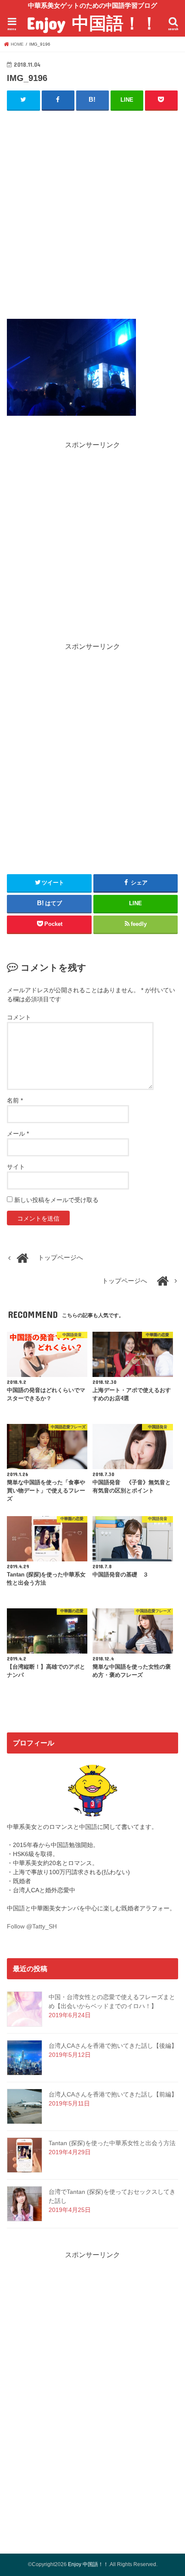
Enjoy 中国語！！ (92, 23)
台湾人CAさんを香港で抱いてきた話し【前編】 (113, 2094)
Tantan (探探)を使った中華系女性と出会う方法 (112, 2143)
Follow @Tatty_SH (32, 1926)
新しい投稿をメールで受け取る (56, 1200)
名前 (15, 1100)
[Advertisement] (92, 213)
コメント (19, 1017)
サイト (16, 1167)
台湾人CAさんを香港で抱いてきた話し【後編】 (113, 2046)
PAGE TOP (171, 2491)
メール (18, 1134)
